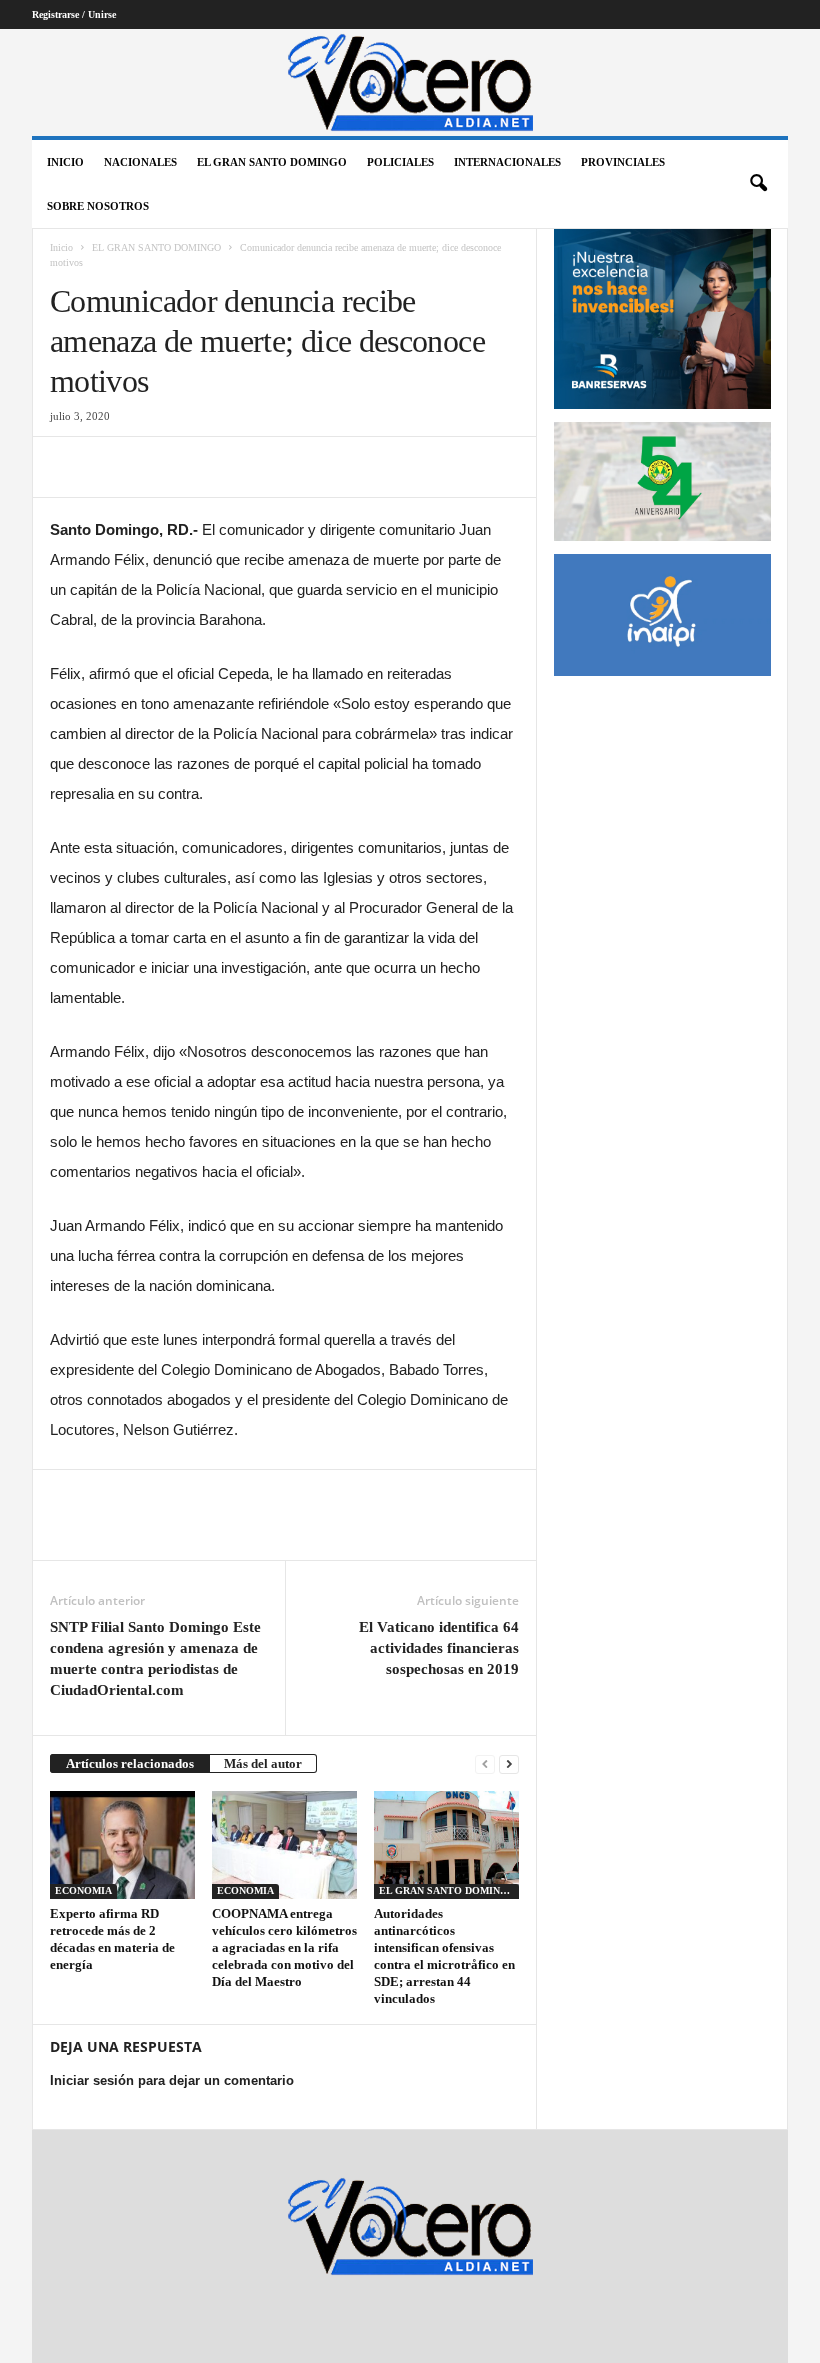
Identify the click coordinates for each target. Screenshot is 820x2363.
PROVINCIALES (623, 162)
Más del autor (263, 1763)
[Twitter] (116, 467)
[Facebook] (70, 467)
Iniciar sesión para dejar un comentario (172, 2080)
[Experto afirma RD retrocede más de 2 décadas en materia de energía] (122, 1845)
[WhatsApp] (208, 467)
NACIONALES (140, 162)
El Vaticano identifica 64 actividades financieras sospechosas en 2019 (439, 1648)
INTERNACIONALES (507, 162)
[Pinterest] (162, 467)
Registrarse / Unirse (74, 14)
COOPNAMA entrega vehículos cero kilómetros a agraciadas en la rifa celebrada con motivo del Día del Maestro (284, 1947)
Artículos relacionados (130, 1763)
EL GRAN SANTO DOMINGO (272, 162)
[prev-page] (485, 1763)
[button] (758, 184)
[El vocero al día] (410, 82)
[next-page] (509, 1763)
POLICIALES (400, 162)
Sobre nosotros (98, 206)
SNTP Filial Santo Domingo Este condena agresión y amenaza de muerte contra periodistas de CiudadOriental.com (155, 1658)
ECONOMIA (83, 1890)
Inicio (65, 162)
